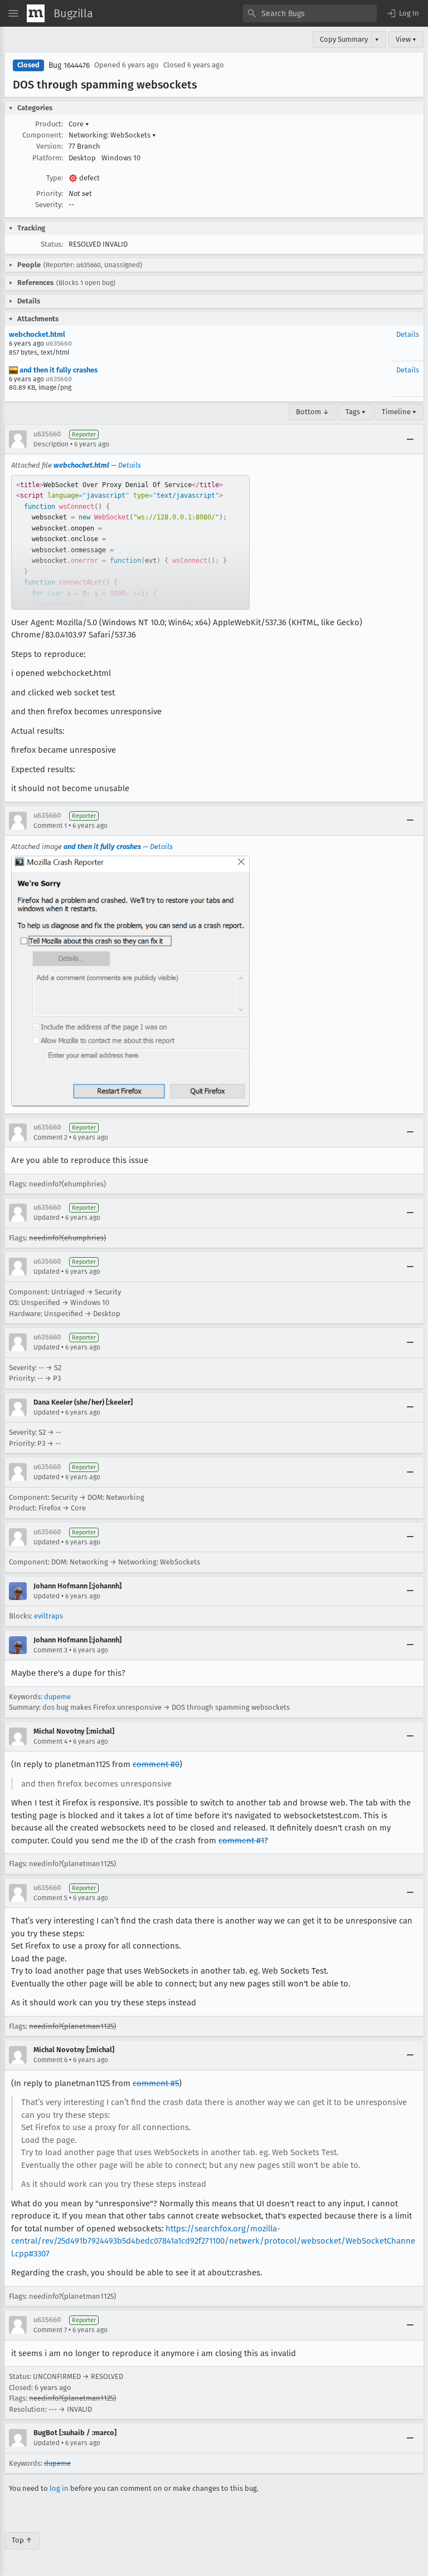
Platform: (48, 158)
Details (408, 334)
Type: (55, 178)
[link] (130, 542)
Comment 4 (50, 1741)
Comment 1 (50, 826)
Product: (49, 124)
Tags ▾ (356, 412)
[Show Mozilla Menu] (36, 13)
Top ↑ (22, 2540)
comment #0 (156, 1764)
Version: (50, 146)
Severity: (49, 205)
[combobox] (310, 13)
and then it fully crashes (58, 370)
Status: (52, 244)
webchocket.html (37, 334)
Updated (47, 1218)
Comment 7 (50, 2330)
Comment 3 (50, 1650)
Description (51, 444)
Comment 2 (50, 1137)
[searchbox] (310, 13)
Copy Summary (344, 39)
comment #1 (241, 1841)
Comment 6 (50, 2060)
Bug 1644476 (69, 65)
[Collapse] (410, 439)
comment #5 (156, 2083)
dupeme (57, 1697)
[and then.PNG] (130, 981)
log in (59, 2488)
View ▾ (406, 39)
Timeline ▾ (399, 412)
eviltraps (48, 1616)
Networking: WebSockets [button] (112, 135)
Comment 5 (50, 1898)
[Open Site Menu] (13, 13)
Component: (43, 135)
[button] (402, 13)
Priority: (50, 193)
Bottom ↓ (313, 412)
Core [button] (79, 124)
